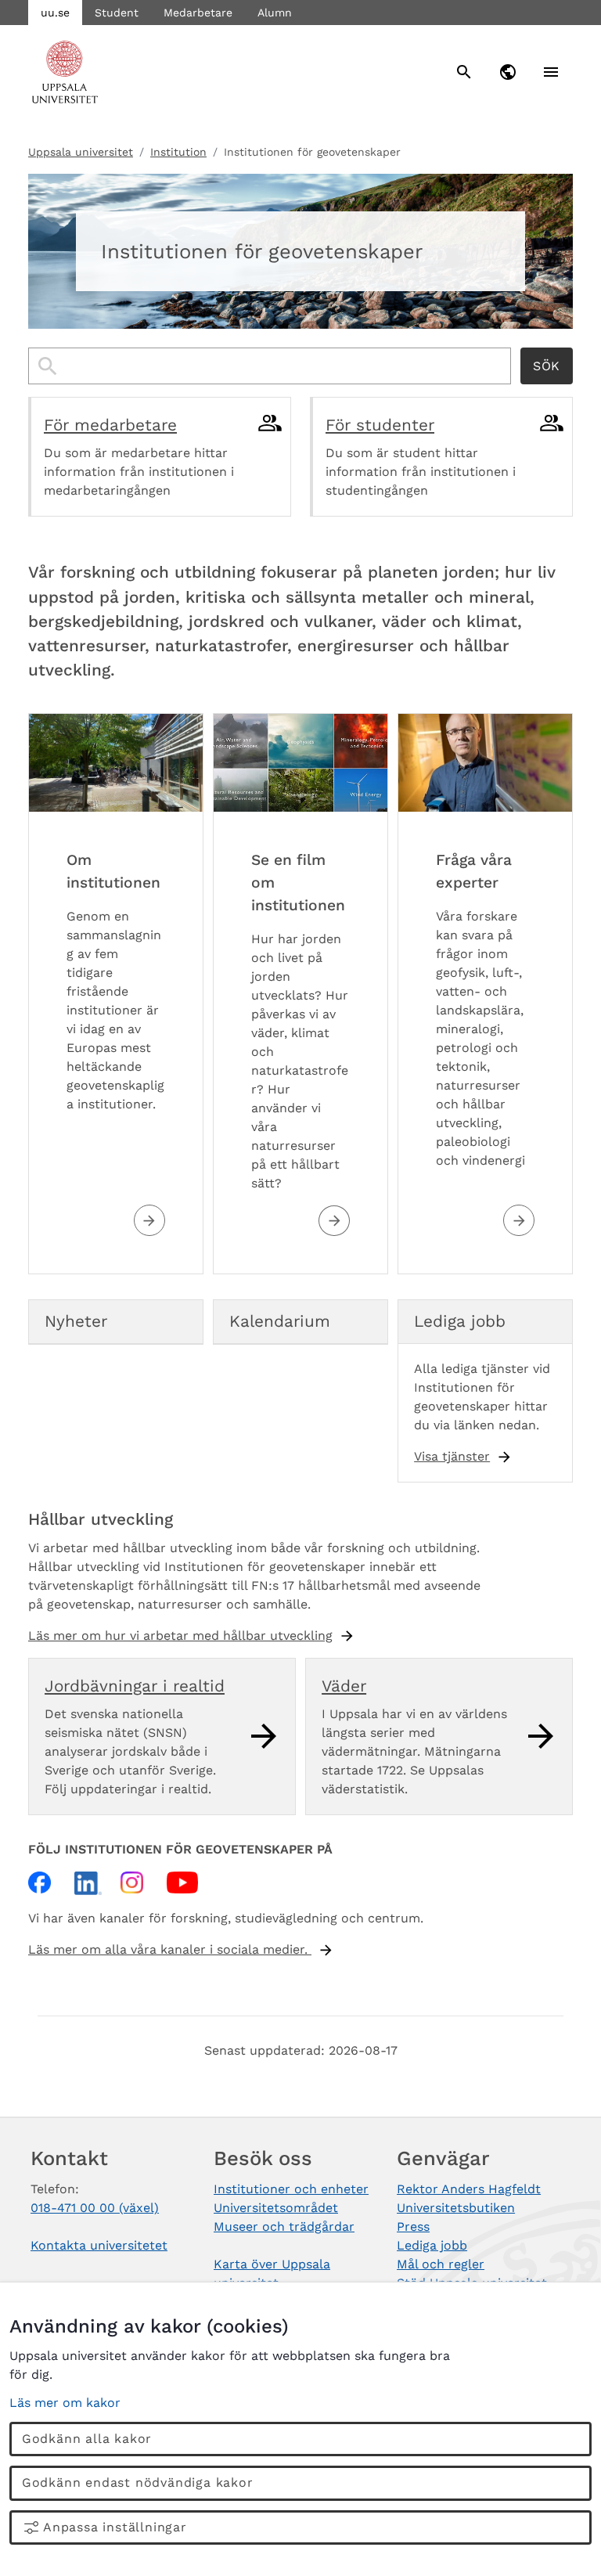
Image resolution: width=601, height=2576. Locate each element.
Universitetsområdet (276, 2208)
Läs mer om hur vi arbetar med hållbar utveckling (180, 1636)
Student (117, 13)
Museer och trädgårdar (284, 2227)
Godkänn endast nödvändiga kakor (138, 2482)
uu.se (55, 13)
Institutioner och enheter (291, 2189)
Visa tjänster (452, 1456)
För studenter (380, 425)
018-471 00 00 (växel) (95, 2208)
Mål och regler (441, 2264)
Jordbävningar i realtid (135, 1686)
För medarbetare (110, 425)
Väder (344, 1686)
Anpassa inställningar (115, 2527)
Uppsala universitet (81, 152)
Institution (178, 152)
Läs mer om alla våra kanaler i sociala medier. (170, 1949)
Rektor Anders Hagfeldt (469, 2189)
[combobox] (270, 366)
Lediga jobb (432, 2245)
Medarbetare (198, 13)
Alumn (275, 13)
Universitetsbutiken (456, 2208)
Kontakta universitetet (99, 2245)
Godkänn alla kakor (87, 2439)
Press (413, 2227)
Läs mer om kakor (65, 2403)
